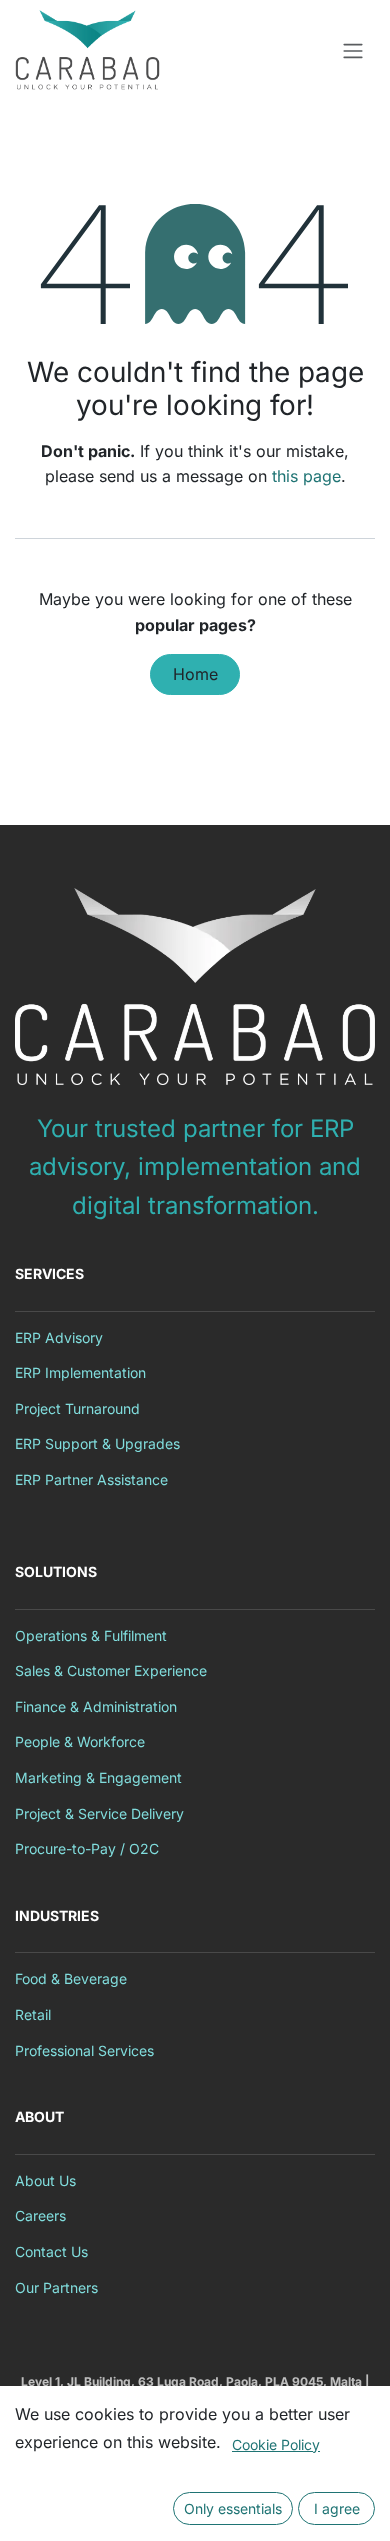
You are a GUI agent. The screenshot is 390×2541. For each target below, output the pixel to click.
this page (306, 476)
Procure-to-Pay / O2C (87, 1848)
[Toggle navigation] (353, 50)
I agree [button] (337, 2508)
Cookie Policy (276, 2444)
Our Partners (56, 2287)
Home (195, 674)
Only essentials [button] (233, 2508)
